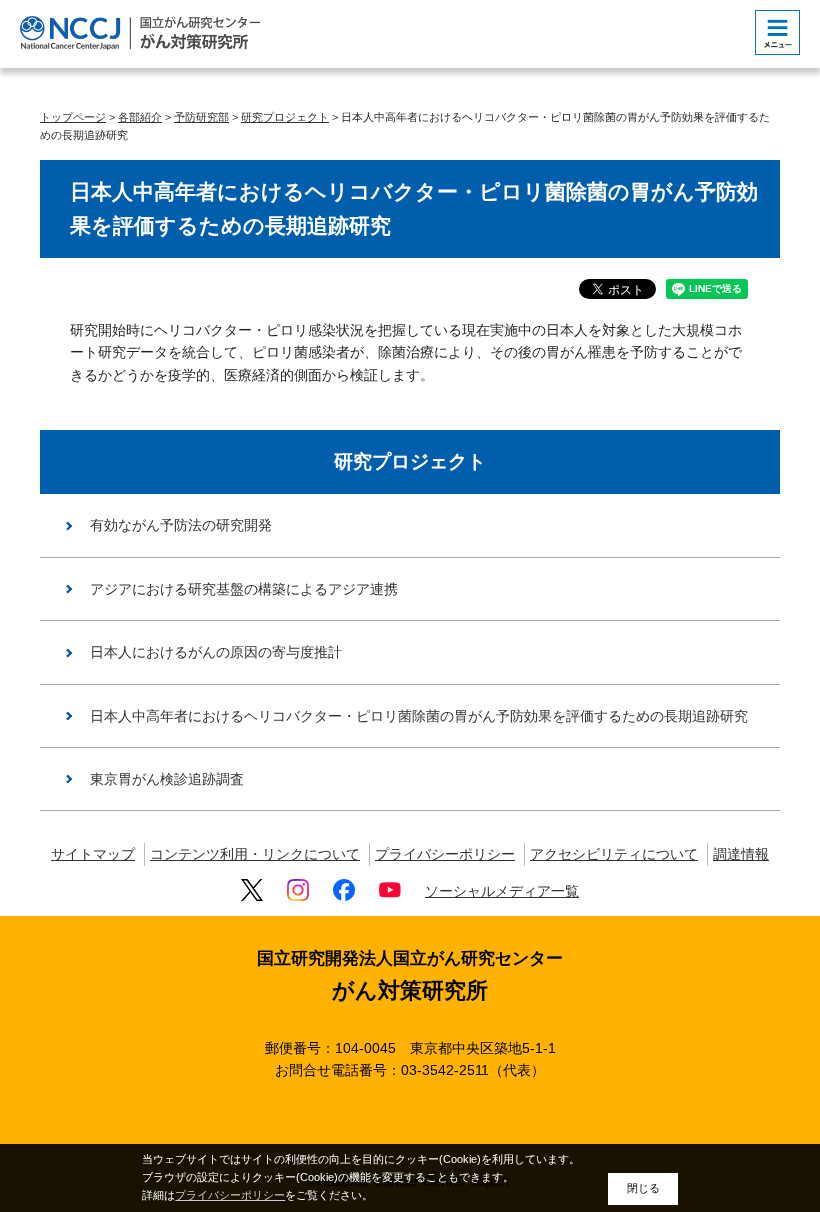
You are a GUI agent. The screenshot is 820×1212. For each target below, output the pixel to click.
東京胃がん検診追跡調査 (167, 779)
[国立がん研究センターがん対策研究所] (140, 32)
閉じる (643, 1188)
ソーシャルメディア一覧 (502, 891)
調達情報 (741, 854)
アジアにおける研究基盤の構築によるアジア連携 (244, 589)
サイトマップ (93, 854)
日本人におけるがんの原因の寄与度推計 (216, 652)
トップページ (73, 117)
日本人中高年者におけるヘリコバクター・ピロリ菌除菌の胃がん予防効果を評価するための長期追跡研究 (419, 716)
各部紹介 (140, 117)
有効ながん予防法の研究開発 (181, 525)
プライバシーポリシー (445, 854)
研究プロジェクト (285, 117)
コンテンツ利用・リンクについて (255, 854)
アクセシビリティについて (614, 854)
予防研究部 (201, 117)
